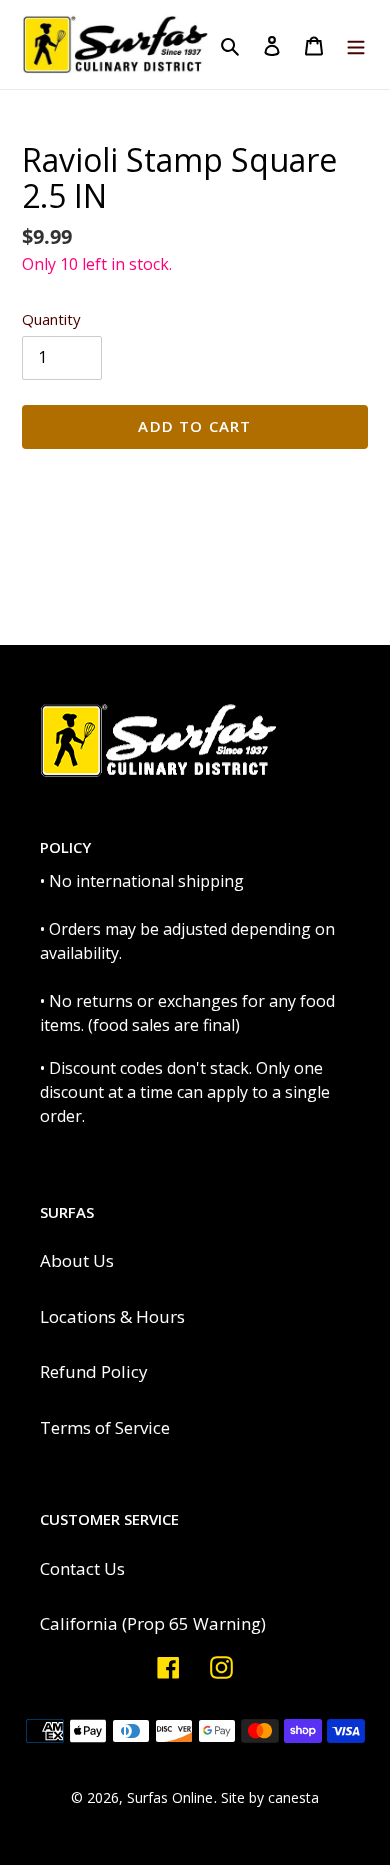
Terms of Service (105, 1427)
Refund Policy (94, 1371)
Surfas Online (170, 1797)
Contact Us (82, 1568)
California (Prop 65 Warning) (153, 1623)
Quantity (51, 319)
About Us (77, 1260)
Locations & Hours (112, 1316)
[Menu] (356, 45)
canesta (293, 1797)
